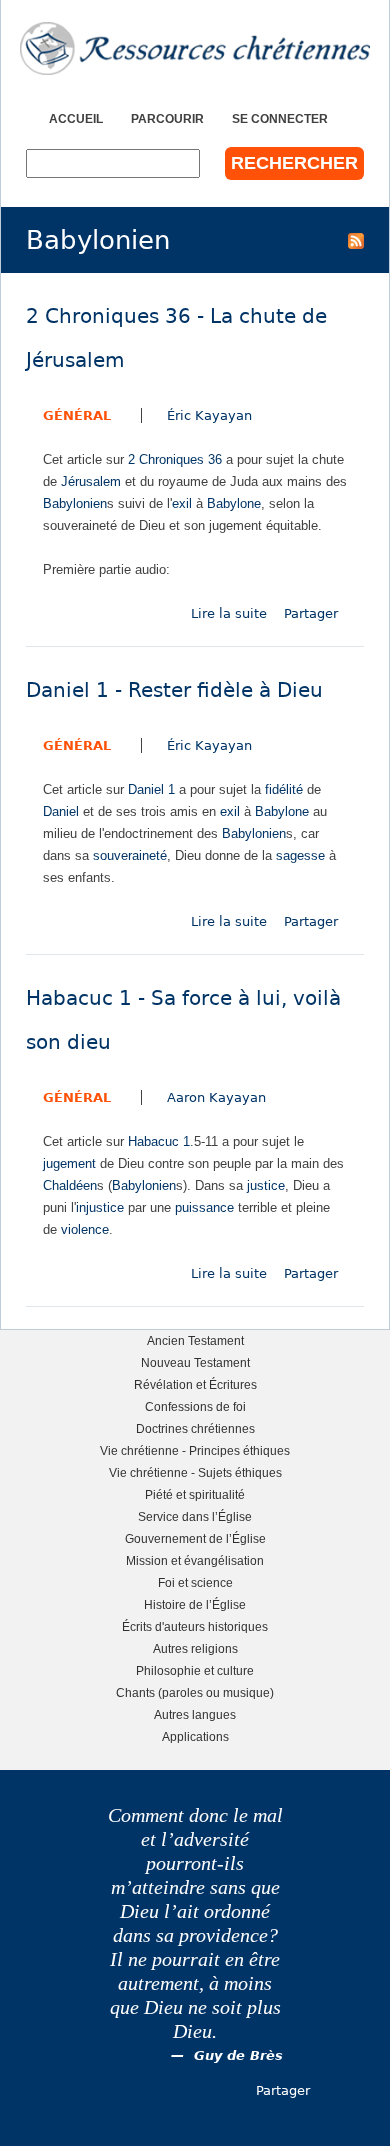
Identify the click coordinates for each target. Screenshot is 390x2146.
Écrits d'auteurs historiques (195, 1626)
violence (85, 1229)
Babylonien (75, 503)
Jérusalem (91, 481)
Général (77, 415)
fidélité (284, 789)
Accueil (76, 118)
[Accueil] (195, 48)
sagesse (300, 855)
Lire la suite (229, 613)
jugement (69, 1163)
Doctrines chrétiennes (195, 1428)
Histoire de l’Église (195, 1604)
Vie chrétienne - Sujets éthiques (195, 1472)
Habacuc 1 (159, 1141)
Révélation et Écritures (195, 1384)
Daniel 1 (151, 789)
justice (266, 1185)
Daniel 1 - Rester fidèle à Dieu (174, 690)
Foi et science (195, 1582)
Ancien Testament (195, 1340)
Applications (195, 1736)
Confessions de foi (195, 1406)
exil (182, 503)
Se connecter (280, 118)
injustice (100, 1207)
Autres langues (195, 1714)
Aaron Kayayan (216, 1097)
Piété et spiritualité (195, 1494)
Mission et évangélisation (195, 1560)
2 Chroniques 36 (175, 459)
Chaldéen (70, 1185)
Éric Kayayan (209, 415)
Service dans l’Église (195, 1516)
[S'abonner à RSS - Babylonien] (356, 240)
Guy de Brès (238, 2055)
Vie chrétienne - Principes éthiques (195, 1450)
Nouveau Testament (195, 1362)
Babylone (234, 503)
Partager (311, 613)
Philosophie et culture (195, 1670)
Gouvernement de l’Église (195, 1538)
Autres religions (195, 1648)
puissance (204, 1207)
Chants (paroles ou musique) (195, 1692)
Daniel (61, 811)
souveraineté (130, 855)
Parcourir (167, 118)
